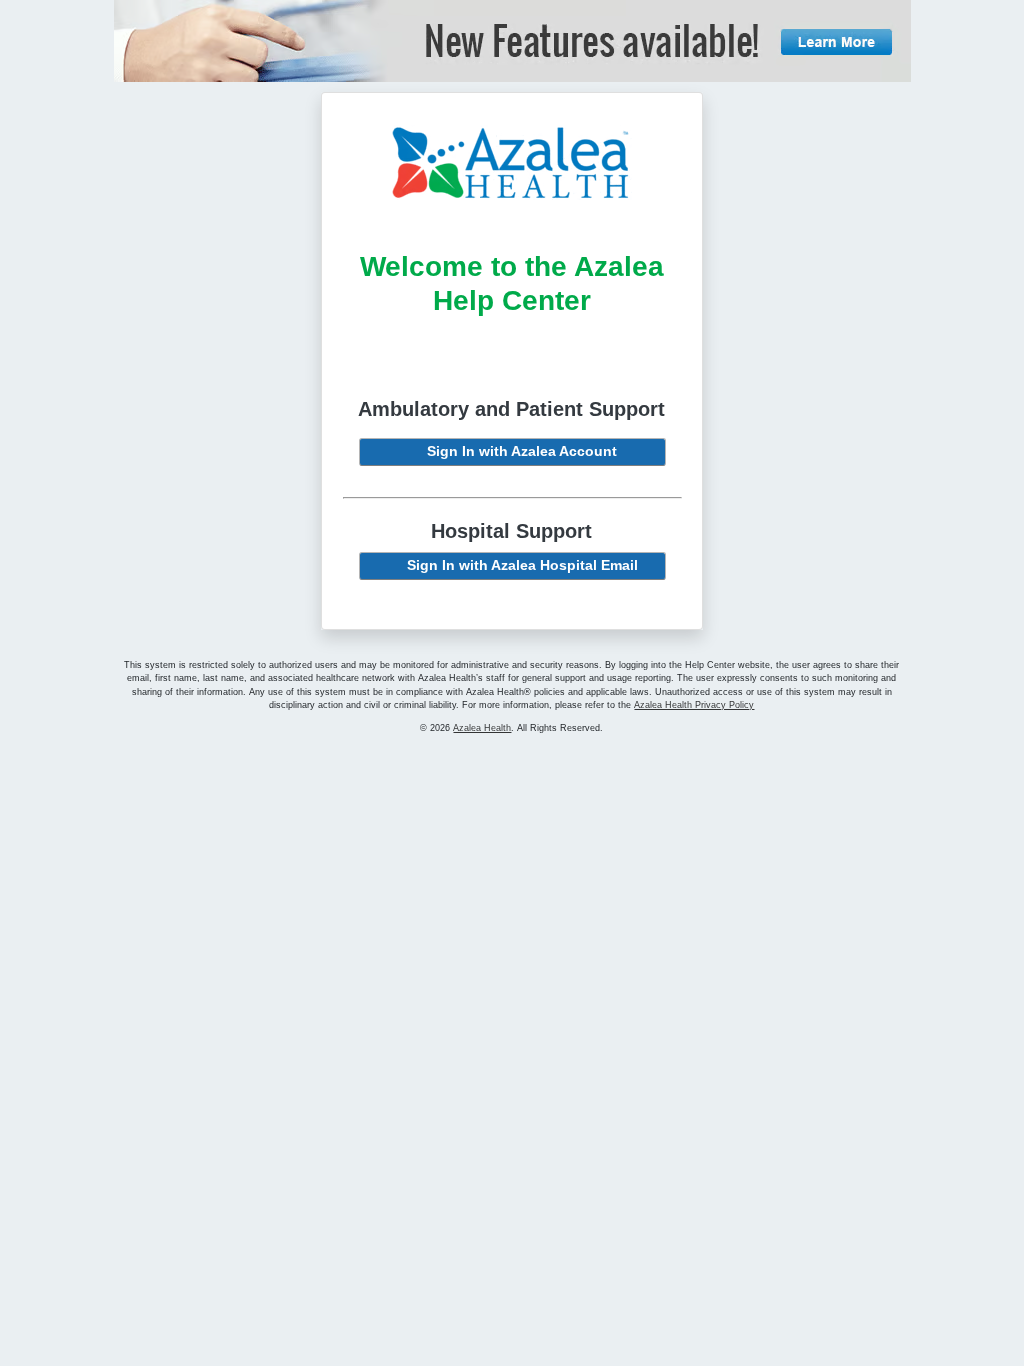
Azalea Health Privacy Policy (694, 705)
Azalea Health (482, 728)
